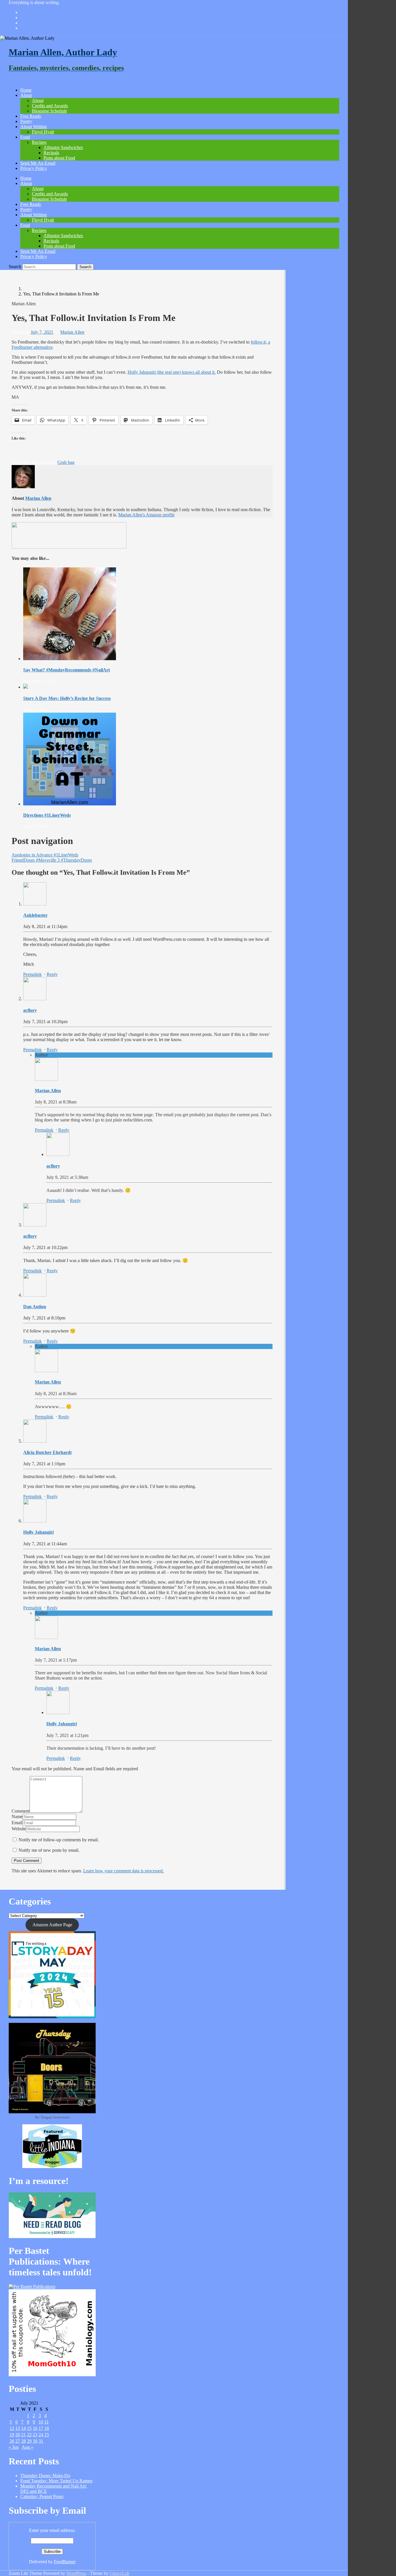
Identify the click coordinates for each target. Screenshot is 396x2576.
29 (29, 2441)
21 (23, 2435)
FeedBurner (65, 2562)
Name (17, 1817)
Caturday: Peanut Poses (42, 2496)
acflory (30, 1010)
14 (23, 2428)
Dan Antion (35, 1307)
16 (35, 2428)
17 (41, 2428)
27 (18, 2441)
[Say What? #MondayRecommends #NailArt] (70, 659)
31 (41, 2441)
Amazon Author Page (52, 1925)
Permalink (32, 974)
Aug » (28, 2447)
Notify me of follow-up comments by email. (59, 1840)
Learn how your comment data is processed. (123, 1871)
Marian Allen (72, 332)
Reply (52, 974)
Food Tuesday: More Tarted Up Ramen (56, 2481)
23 (35, 2435)
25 (47, 2435)
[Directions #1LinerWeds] (70, 804)
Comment (21, 1811)
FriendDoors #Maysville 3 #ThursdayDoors (52, 860)
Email (17, 1823)
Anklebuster (35, 915)
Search (15, 267)
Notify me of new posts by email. (49, 1850)
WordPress (76, 2573)
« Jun (14, 2447)
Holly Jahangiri (38, 1532)
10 (41, 2422)
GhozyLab (119, 2573)
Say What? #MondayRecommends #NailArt (67, 670)
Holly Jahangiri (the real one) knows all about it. (172, 372)
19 (12, 2435)
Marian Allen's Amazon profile (146, 515)
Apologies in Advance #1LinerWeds (45, 855)
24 (41, 2435)
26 (12, 2441)
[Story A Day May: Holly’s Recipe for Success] (26, 687)
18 (47, 2428)
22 (29, 2435)
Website (19, 1829)
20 (18, 2435)
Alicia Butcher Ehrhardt (47, 1452)
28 (23, 2441)
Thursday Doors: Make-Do (45, 2476)
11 (47, 2422)
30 (35, 2441)
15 (29, 2428)
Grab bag (66, 462)
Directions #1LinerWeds (47, 815)
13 (18, 2428)
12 (12, 2428)
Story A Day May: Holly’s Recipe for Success (67, 698)
